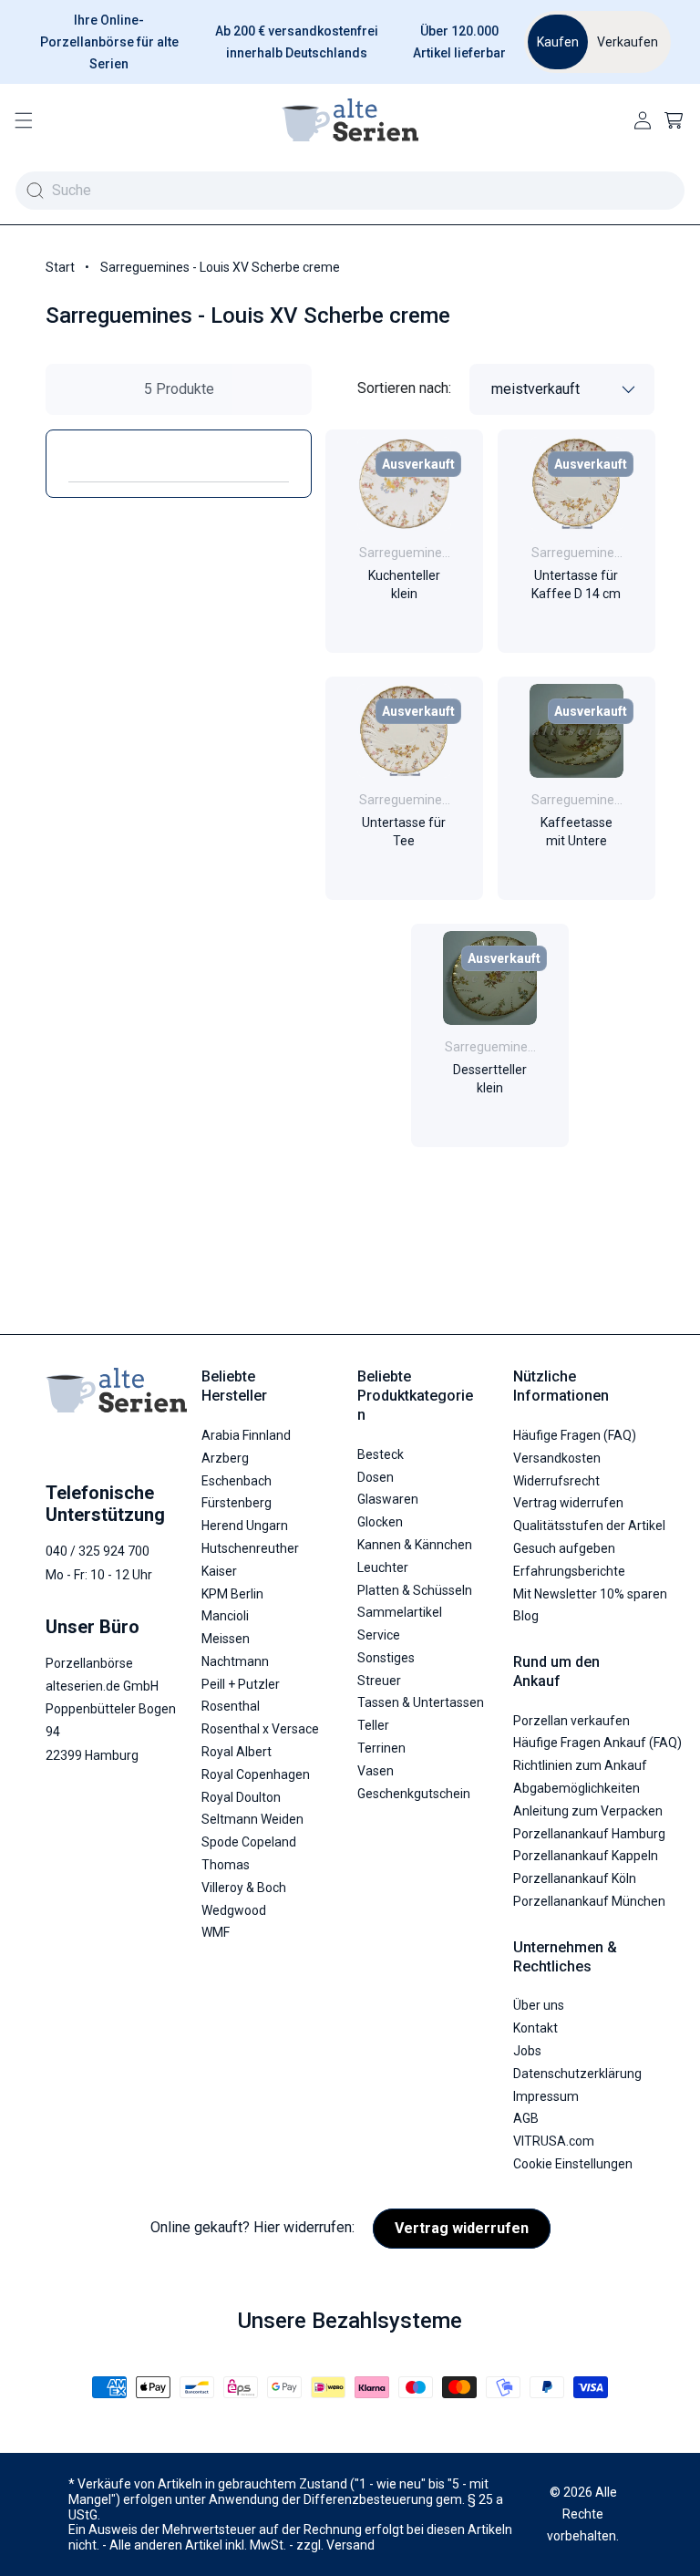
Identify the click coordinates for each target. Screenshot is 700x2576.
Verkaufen (628, 42)
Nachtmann (235, 1661)
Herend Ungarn (245, 1526)
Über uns (539, 2005)
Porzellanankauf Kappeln (586, 1856)
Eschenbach (237, 1481)
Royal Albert (237, 1752)
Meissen (226, 1639)
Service (379, 1635)
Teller (373, 1725)
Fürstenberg (237, 1503)
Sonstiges (386, 1658)
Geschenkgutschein (414, 1794)
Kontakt (535, 2028)
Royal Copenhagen (256, 1774)
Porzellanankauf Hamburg (589, 1834)
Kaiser (219, 1571)
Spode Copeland (249, 1842)
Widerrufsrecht (556, 1481)
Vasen (376, 1771)
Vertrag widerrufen (568, 1503)
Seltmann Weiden (252, 1819)
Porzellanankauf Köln (575, 1878)
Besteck (381, 1454)
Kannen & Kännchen (415, 1545)
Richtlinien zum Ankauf (580, 1765)
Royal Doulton (241, 1797)
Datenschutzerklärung (577, 2074)
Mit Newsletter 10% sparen (590, 1594)
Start (60, 267)
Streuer (379, 1681)
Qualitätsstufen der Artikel (589, 1526)
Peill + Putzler (241, 1684)
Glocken (380, 1522)
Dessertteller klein (490, 1080)
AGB (526, 2118)
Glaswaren (388, 1499)
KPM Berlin (232, 1594)
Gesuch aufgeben (564, 1548)
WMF (216, 1932)
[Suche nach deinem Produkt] (35, 191)
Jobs (527, 2051)
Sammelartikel (400, 1612)
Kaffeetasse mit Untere (576, 832)
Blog (526, 1616)
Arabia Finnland (246, 1435)
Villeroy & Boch (244, 1888)
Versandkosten (557, 1458)
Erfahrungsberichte (569, 1571)
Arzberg (225, 1458)
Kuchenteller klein (404, 585)
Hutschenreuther (250, 1548)
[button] (24, 120)
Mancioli (225, 1616)
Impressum (546, 2096)
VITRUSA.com (554, 2141)
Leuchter (383, 1567)
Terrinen (381, 1748)
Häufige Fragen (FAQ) (575, 1435)
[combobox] (350, 190)
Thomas (226, 1865)
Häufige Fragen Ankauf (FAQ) (597, 1743)
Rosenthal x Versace (260, 1729)
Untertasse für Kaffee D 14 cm (576, 585)
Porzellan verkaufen (571, 1721)
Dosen (376, 1477)
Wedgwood (234, 1910)
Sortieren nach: (404, 388)
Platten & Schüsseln (415, 1590)
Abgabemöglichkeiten (576, 1788)
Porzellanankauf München (589, 1901)
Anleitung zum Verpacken (588, 1811)
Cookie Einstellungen (573, 2164)
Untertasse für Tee (404, 832)
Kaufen (558, 42)
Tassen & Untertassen (421, 1702)
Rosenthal (231, 1706)
